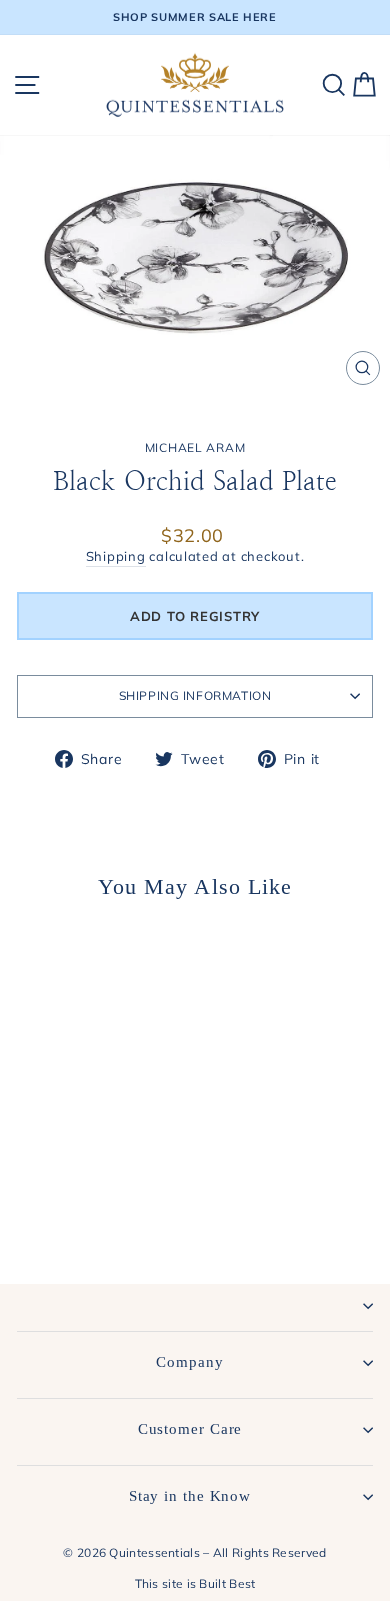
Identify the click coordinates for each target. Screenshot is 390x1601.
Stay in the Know (190, 1496)
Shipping (116, 556)
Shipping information (195, 695)
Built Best (227, 1583)
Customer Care (190, 1429)
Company (189, 1362)
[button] (195, 616)
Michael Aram (195, 447)
